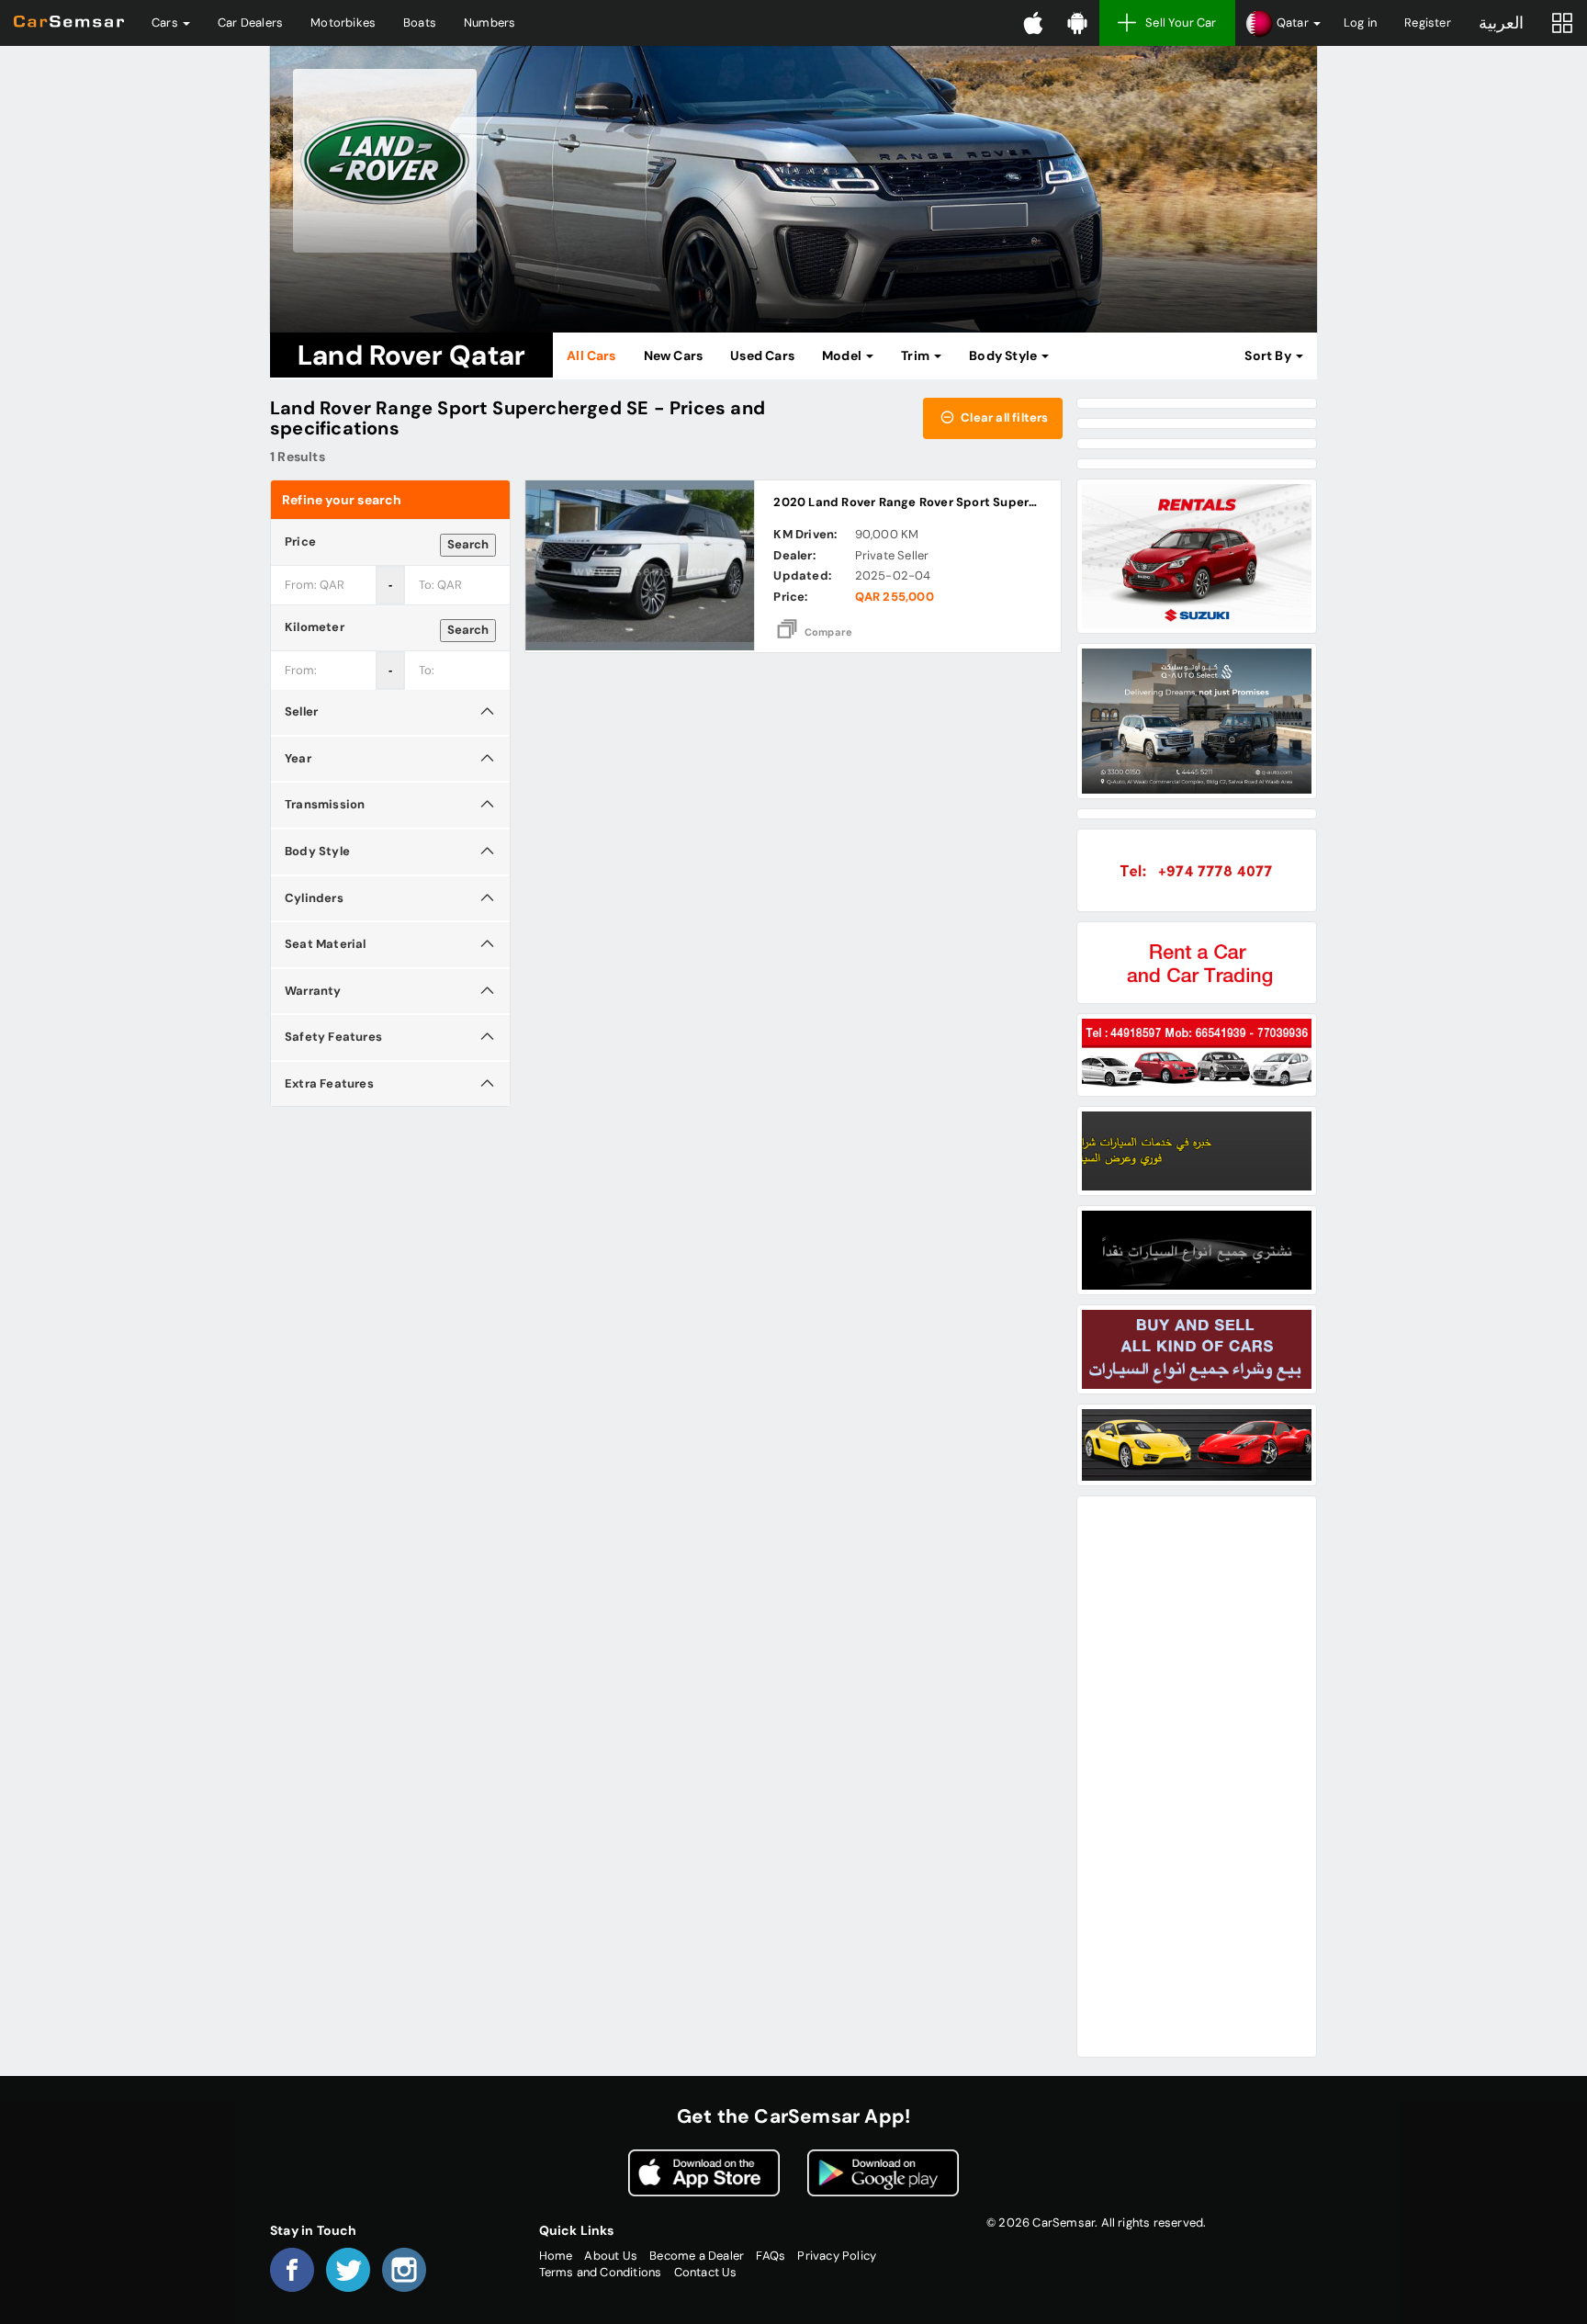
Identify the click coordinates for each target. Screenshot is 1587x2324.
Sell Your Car (1181, 23)
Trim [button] (917, 355)
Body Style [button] (1004, 355)
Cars (166, 23)
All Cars (591, 355)
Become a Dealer (697, 2256)
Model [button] (843, 355)
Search (468, 544)
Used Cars (762, 355)
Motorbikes (343, 23)
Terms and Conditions (601, 2272)
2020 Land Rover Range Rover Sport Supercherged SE (935, 502)
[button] (1283, 23)
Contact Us (706, 2272)
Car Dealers (250, 23)
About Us (611, 2256)
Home (556, 2256)
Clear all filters (1003, 417)
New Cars (674, 355)
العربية (1501, 23)
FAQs (771, 2256)
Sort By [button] (1269, 355)
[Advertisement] (1197, 1777)
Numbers (490, 23)
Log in (1360, 23)
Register (1428, 23)
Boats (420, 23)
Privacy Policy (837, 2256)
